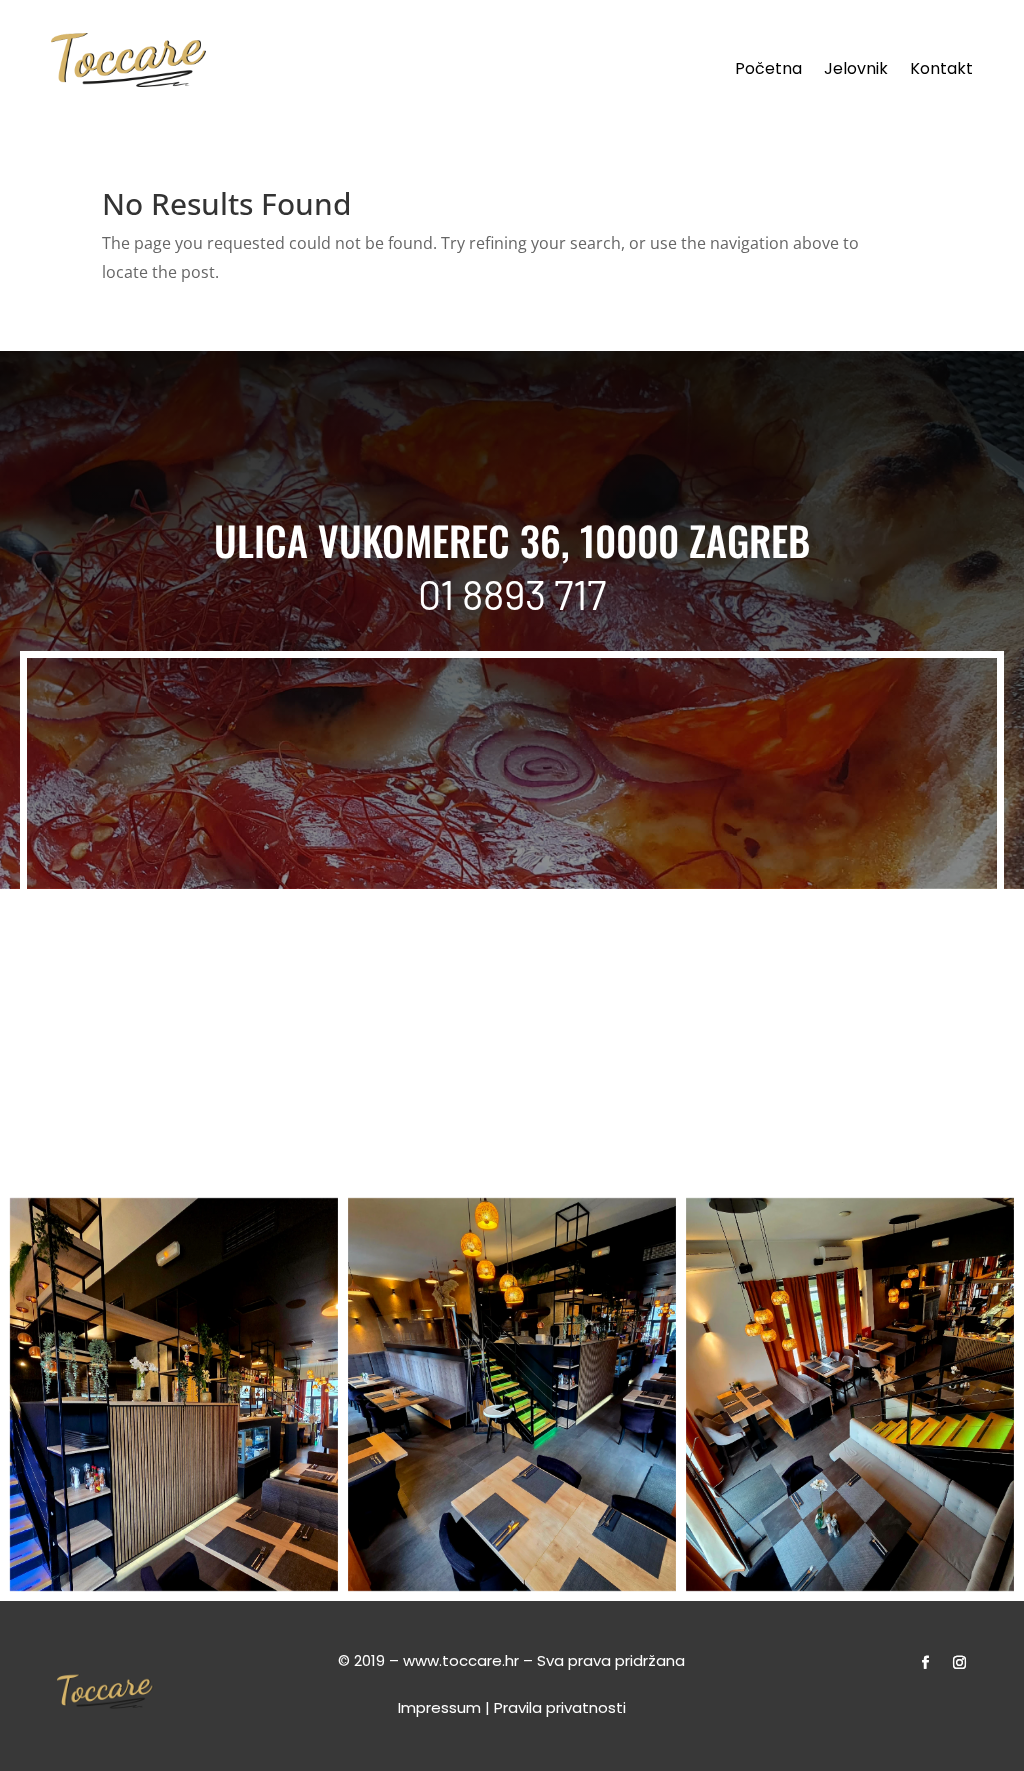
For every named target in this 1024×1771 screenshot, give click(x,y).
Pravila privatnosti (560, 1707)
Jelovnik (856, 71)
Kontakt (941, 71)
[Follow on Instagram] (960, 1663)
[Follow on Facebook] (926, 1663)
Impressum (439, 1707)
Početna (768, 71)
